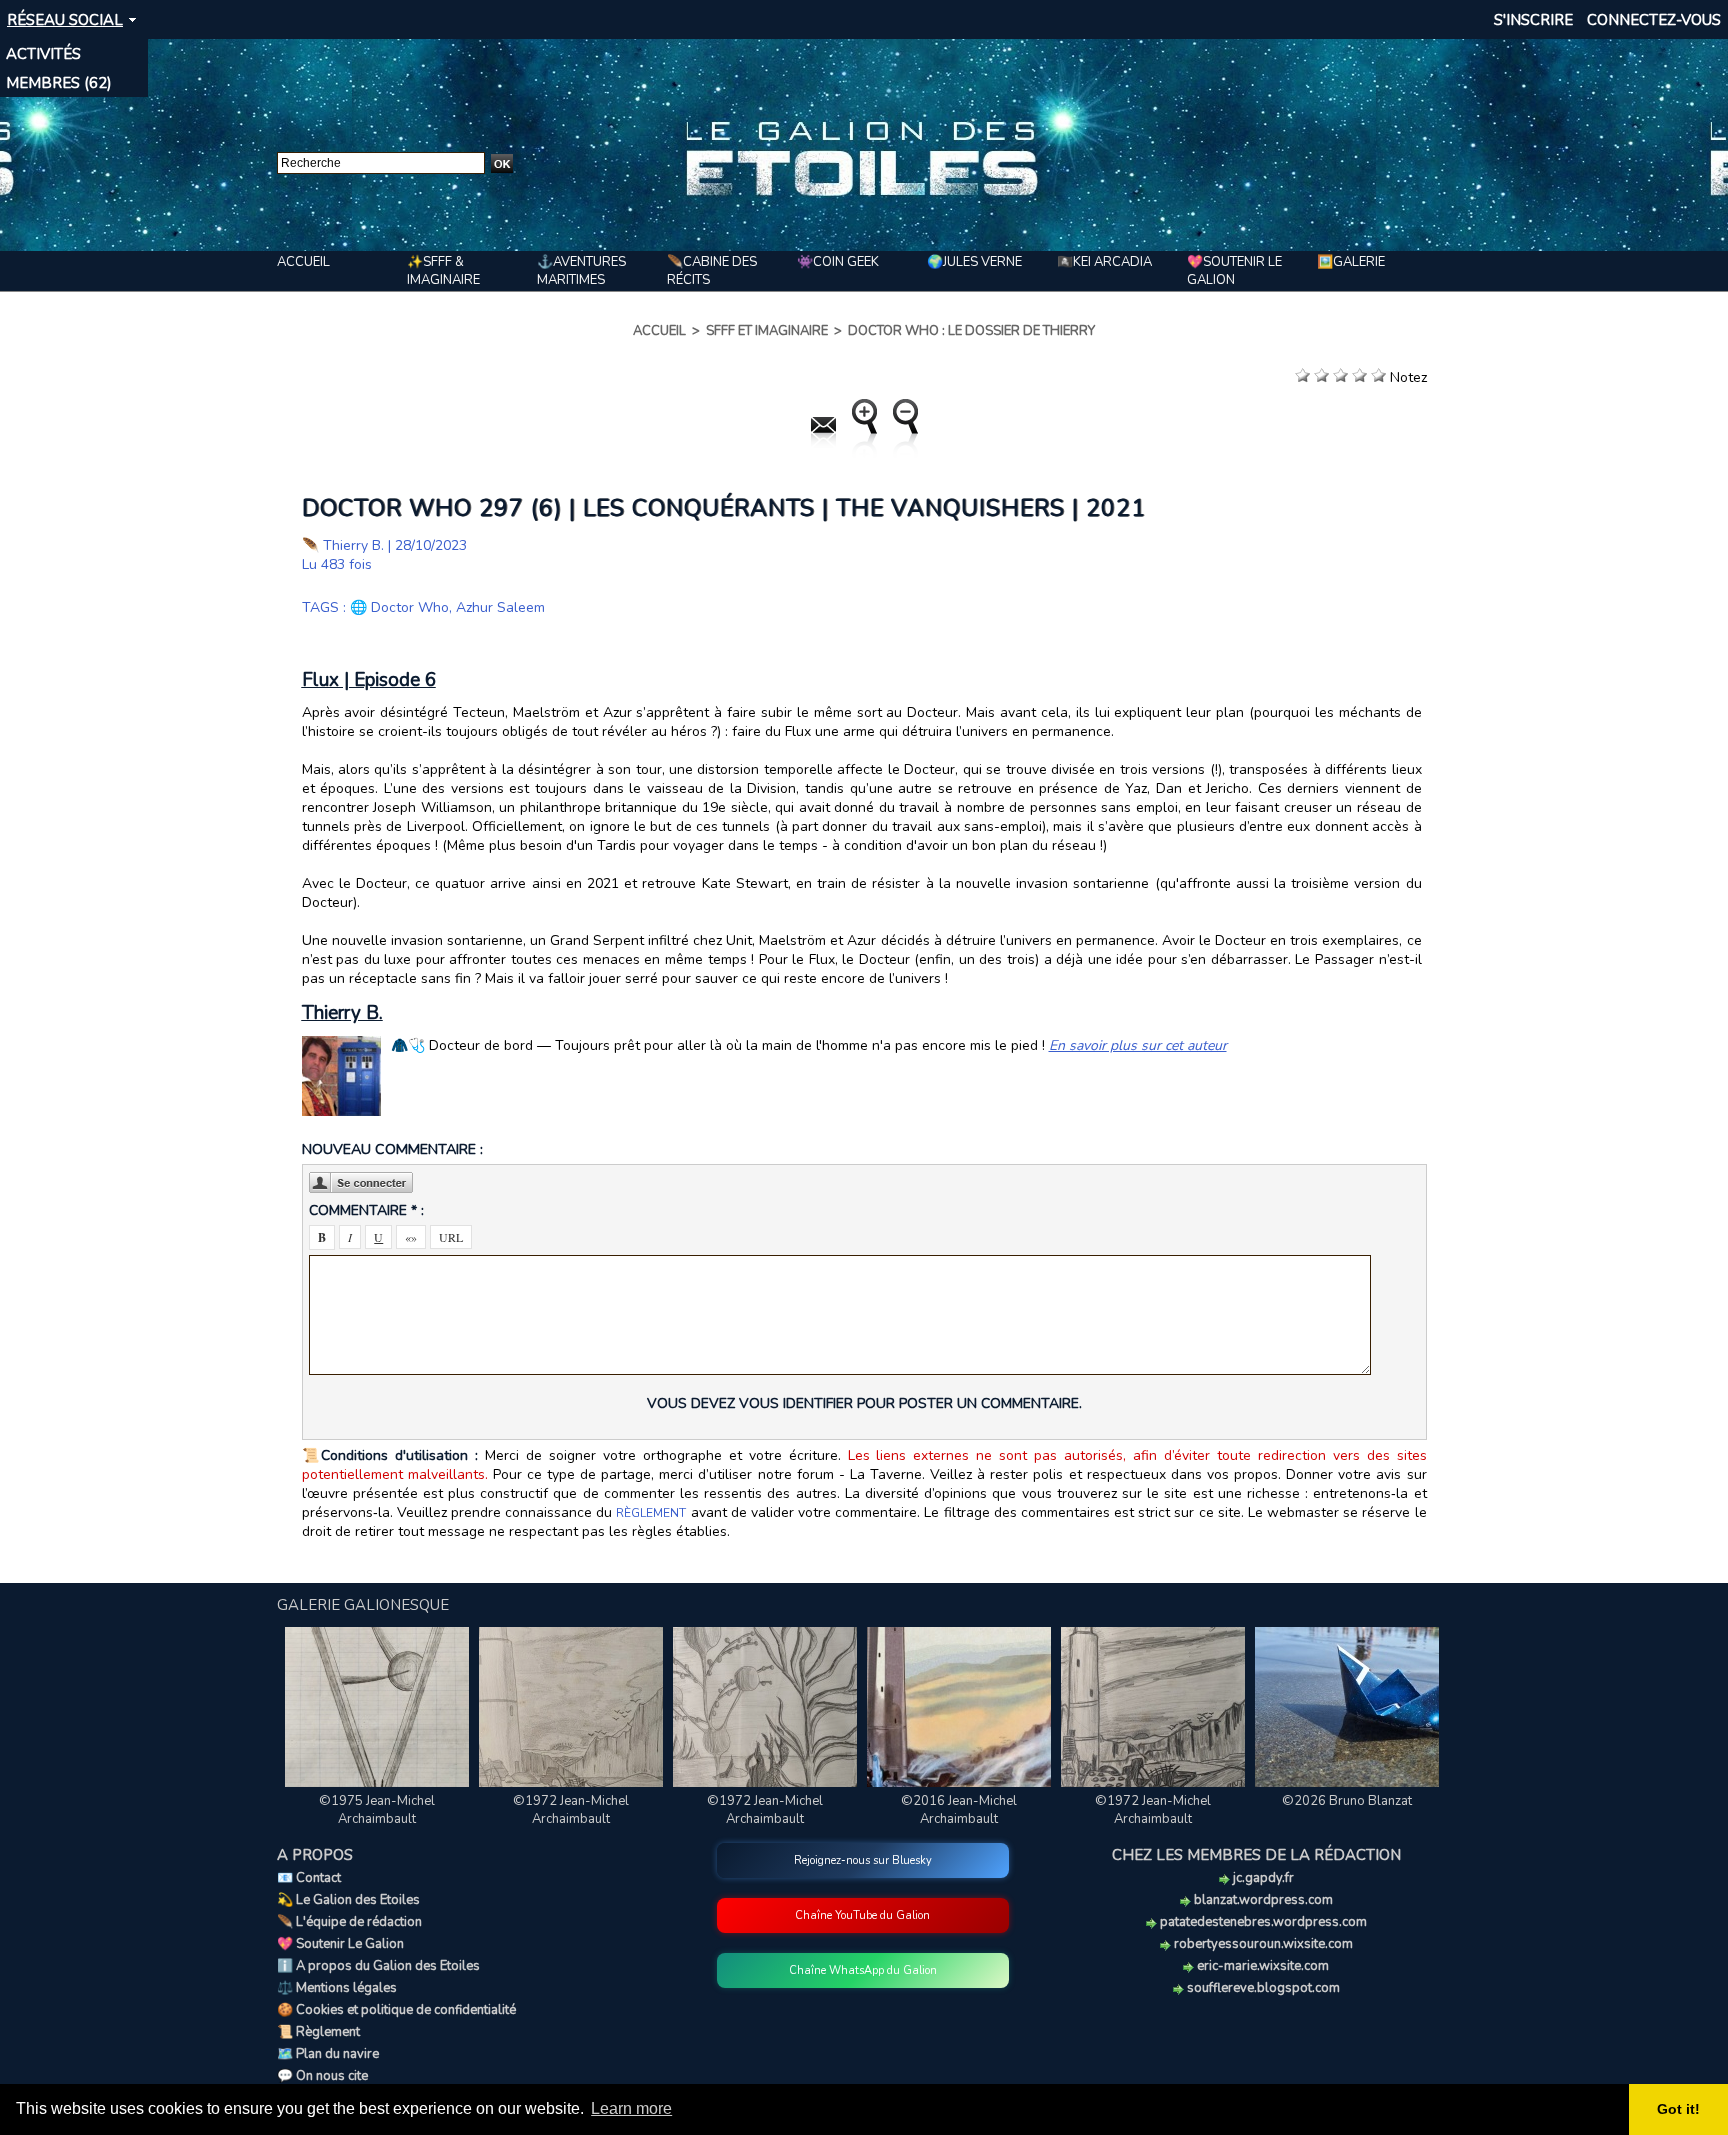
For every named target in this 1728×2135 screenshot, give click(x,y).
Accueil (303, 262)
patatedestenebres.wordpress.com (1262, 1922)
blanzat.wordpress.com (1262, 1900)
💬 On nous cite (322, 2076)
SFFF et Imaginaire (767, 331)
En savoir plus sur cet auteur (1138, 1045)
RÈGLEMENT (651, 1513)
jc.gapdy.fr (1262, 1878)
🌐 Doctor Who (399, 607)
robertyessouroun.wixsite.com (1262, 1944)
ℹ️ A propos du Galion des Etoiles (378, 1966)
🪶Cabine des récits (712, 271)
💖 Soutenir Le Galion (340, 1944)
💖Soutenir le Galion (1234, 271)
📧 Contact (309, 1878)
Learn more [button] (631, 2108)
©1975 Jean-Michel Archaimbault (377, 1810)
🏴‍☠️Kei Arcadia (1104, 262)
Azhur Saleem (500, 607)
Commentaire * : (366, 1210)
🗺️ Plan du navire (328, 2054)
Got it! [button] (1678, 2109)
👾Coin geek (838, 262)
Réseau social (65, 20)
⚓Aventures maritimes (581, 271)
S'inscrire (1533, 20)
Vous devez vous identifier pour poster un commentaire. (864, 1403)
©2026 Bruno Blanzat (1347, 1801)
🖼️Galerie (1351, 262)
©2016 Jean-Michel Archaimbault (959, 1810)
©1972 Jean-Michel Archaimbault (571, 1810)
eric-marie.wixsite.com (1261, 1966)
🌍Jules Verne (974, 262)
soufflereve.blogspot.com (1262, 1988)
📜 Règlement (318, 2032)
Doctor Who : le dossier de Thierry (971, 331)
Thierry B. (353, 545)
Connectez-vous (1654, 20)
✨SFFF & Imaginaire (443, 271)
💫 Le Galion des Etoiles (348, 1900)
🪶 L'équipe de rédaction (349, 1922)
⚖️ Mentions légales (337, 1988)
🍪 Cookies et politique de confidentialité (396, 2010)
